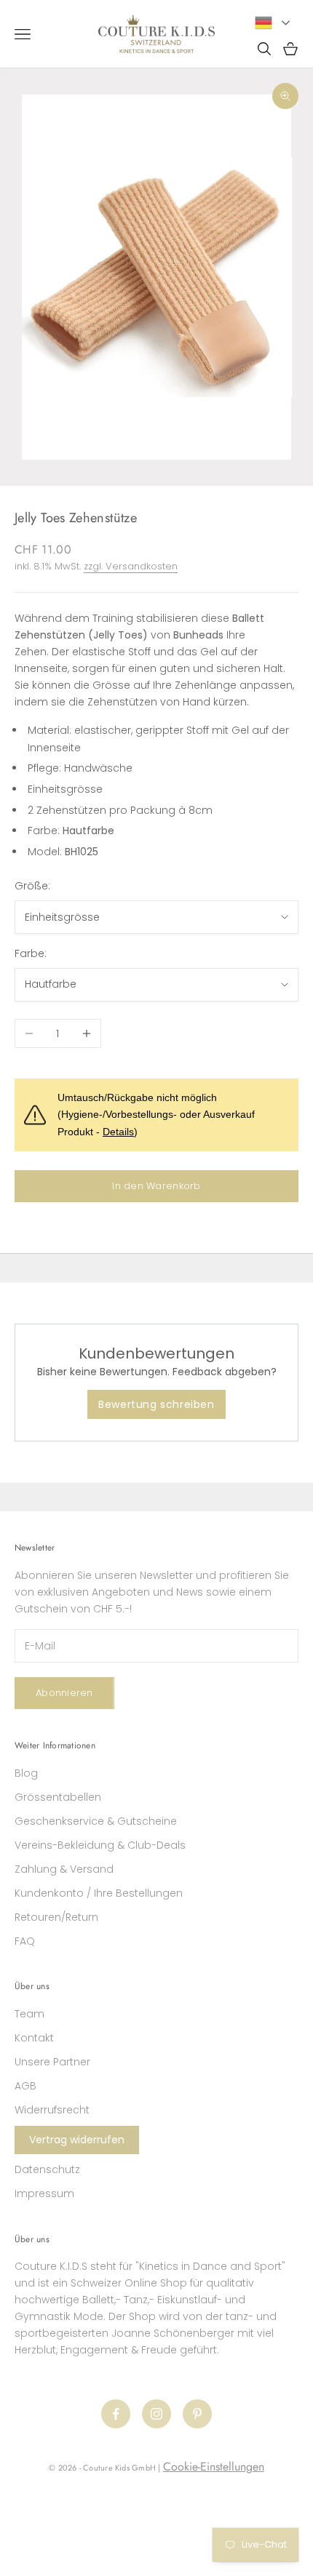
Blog (26, 1773)
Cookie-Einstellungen (214, 2467)
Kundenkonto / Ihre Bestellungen (99, 1893)
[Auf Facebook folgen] (116, 2414)
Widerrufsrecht (52, 2110)
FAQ (25, 1941)
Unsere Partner (52, 2062)
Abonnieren (64, 1693)
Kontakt (34, 2038)
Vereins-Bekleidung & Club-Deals (100, 1845)
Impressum (44, 2193)
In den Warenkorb (156, 1186)
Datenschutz (47, 2169)
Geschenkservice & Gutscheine (96, 1821)
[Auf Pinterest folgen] (197, 2414)
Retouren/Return (56, 1917)
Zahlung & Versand (64, 1869)
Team (29, 2014)
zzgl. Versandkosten (131, 566)
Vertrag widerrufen (77, 2140)
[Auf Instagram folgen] (156, 2414)
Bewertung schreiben (156, 1404)
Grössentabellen (58, 1797)
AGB (25, 2086)
